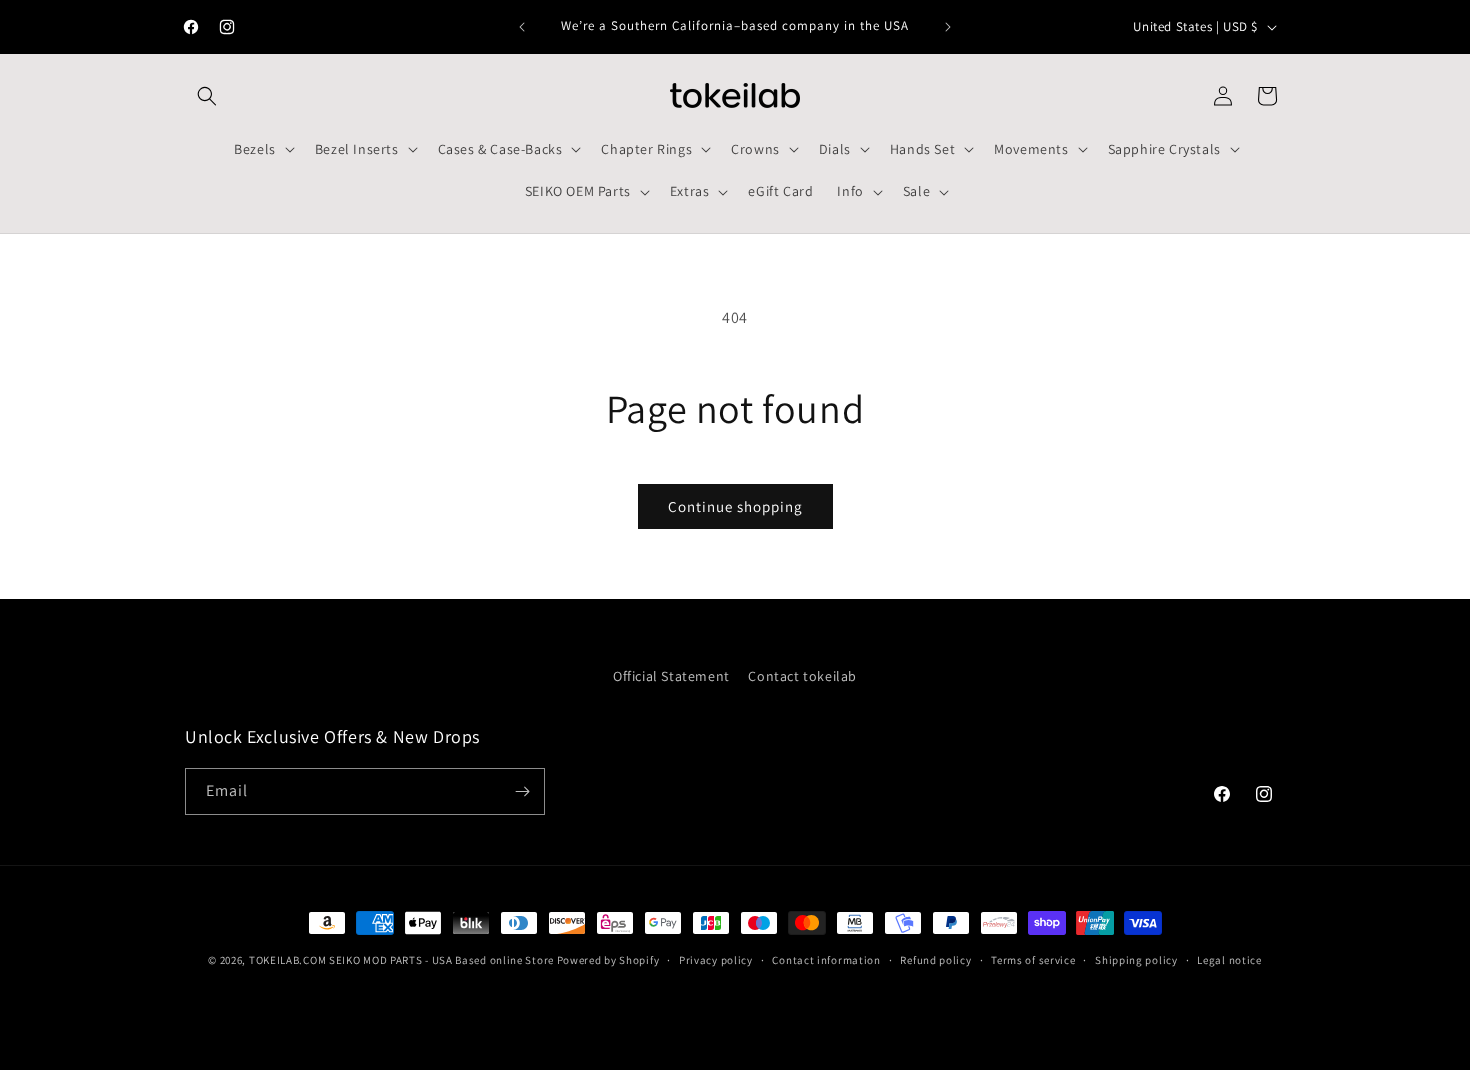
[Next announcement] (948, 27)
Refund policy (935, 960)
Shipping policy (1136, 960)
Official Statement (671, 676)
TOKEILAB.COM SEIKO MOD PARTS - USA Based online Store (401, 960)
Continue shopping (735, 506)
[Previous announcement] (522, 27)
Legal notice (1229, 960)
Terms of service (1033, 960)
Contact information (826, 960)
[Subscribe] (522, 791)
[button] (207, 96)
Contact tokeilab (802, 676)
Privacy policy (716, 960)
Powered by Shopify (608, 960)
